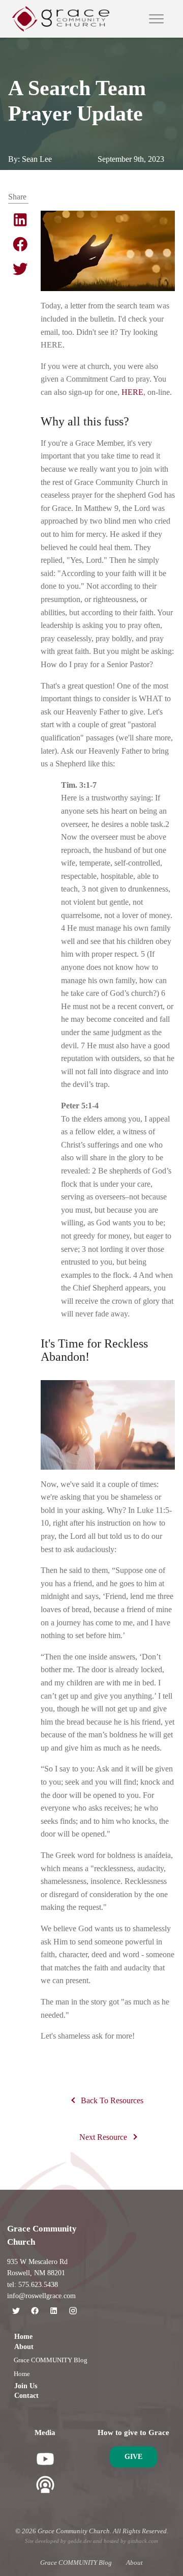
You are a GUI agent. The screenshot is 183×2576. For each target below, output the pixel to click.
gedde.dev (80, 2541)
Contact (26, 2396)
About (24, 2347)
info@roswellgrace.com (41, 2296)
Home (23, 2337)
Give (133, 2457)
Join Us (26, 2386)
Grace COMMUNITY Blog (51, 2360)
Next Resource (103, 2137)
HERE (132, 392)
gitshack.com (143, 2541)
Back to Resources (112, 2100)
